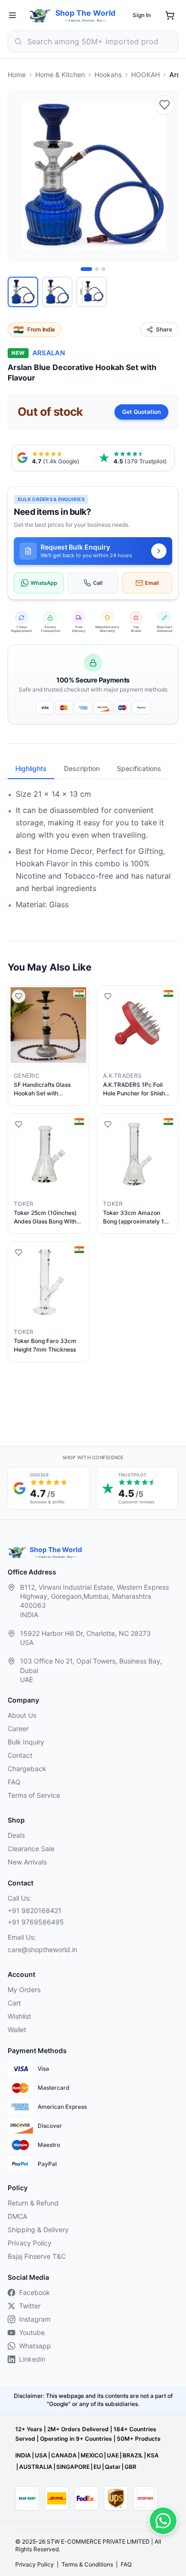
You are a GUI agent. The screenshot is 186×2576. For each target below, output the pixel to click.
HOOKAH (145, 75)
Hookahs (108, 75)
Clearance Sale (31, 1849)
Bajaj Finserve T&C (37, 2256)
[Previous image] (21, 176)
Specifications (139, 768)
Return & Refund (33, 2203)
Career (18, 1729)
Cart (14, 2003)
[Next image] (165, 176)
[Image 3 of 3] (103, 269)
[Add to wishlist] (165, 105)
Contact (20, 1755)
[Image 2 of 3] (97, 269)
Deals (16, 1835)
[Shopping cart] (170, 15)
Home (17, 75)
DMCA (17, 2216)
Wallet (17, 2030)
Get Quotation (141, 412)
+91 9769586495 (36, 1922)
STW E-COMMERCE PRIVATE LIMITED (98, 2541)
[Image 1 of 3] (86, 269)
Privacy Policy (30, 2243)
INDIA (23, 2455)
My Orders (24, 1990)
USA (41, 2455)
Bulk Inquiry (26, 1742)
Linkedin (32, 2359)
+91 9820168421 (35, 1910)
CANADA (64, 2455)
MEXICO (92, 2455)
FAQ (14, 1782)
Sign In (142, 15)
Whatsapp (35, 2346)
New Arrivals (27, 1862)
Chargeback (27, 1769)
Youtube (32, 2332)
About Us (22, 1715)
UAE (113, 2455)
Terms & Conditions (87, 2564)
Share (164, 329)
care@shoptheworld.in (42, 1950)
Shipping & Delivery (38, 2230)
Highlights (31, 768)
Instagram (35, 2319)
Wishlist (19, 2016)
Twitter (30, 2306)
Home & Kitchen (60, 75)
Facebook (35, 2292)
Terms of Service (34, 1795)
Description (82, 768)
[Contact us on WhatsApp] (163, 2521)
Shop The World (85, 13)
